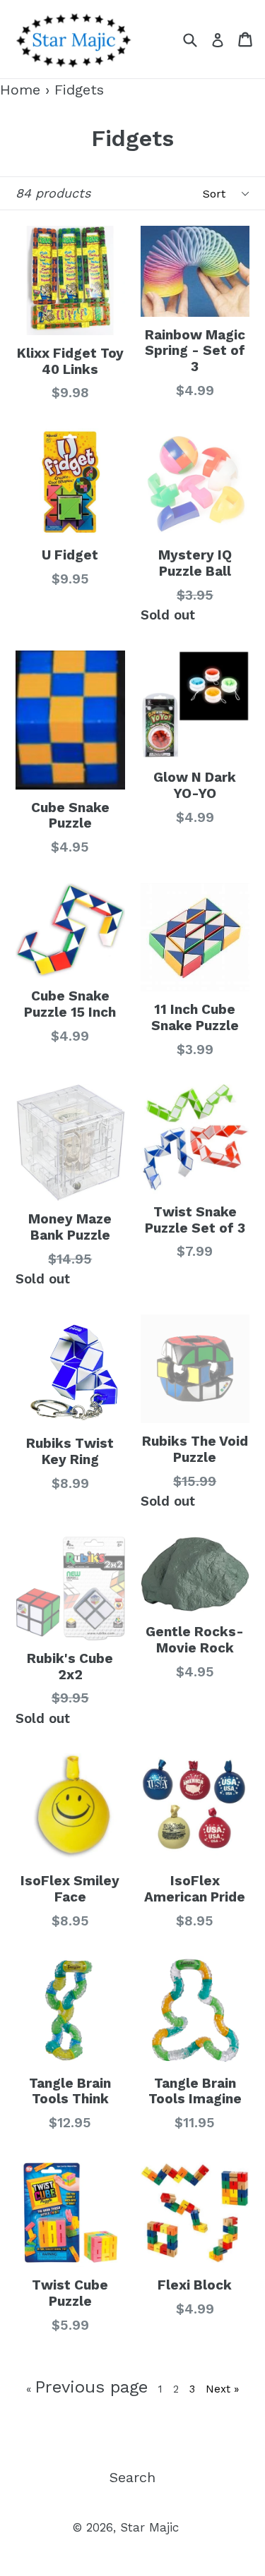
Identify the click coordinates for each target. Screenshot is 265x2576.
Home (20, 90)
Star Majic (149, 2527)
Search (132, 2477)
